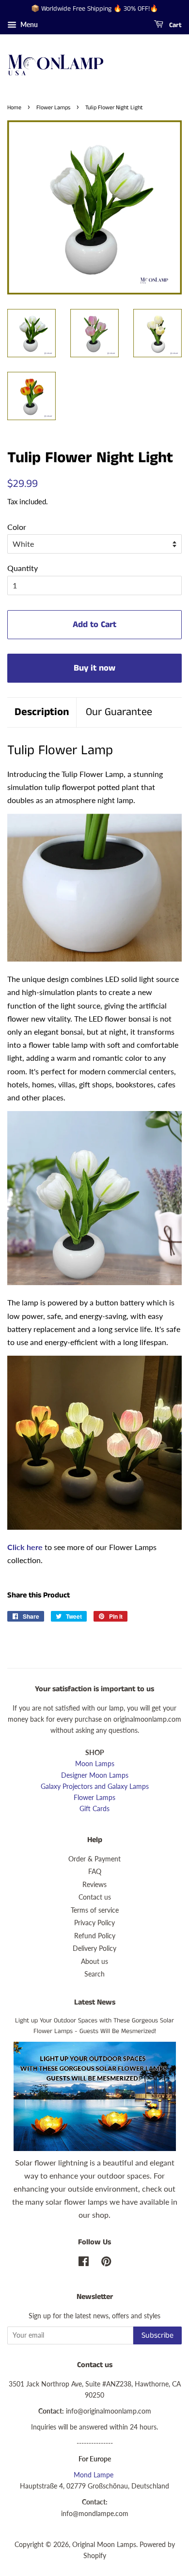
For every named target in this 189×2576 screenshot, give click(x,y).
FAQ (95, 1872)
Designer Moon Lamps (95, 1775)
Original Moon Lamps (104, 2545)
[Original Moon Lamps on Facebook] (84, 2263)
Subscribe (157, 2335)
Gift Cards (94, 1809)
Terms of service (95, 1910)
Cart (174, 25)
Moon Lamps (95, 1764)
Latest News (95, 2002)
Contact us (95, 1897)
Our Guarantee (119, 712)
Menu (28, 24)
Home (14, 108)
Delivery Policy (94, 1948)
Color (17, 527)
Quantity (23, 568)
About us (94, 1961)
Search (94, 1974)
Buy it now (94, 668)
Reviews (94, 1885)
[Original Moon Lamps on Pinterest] (106, 2263)
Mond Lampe (94, 2475)
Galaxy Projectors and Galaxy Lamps (95, 1786)
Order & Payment (94, 1859)
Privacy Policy (94, 1923)
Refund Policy (95, 1936)
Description (42, 712)
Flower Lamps (53, 108)
